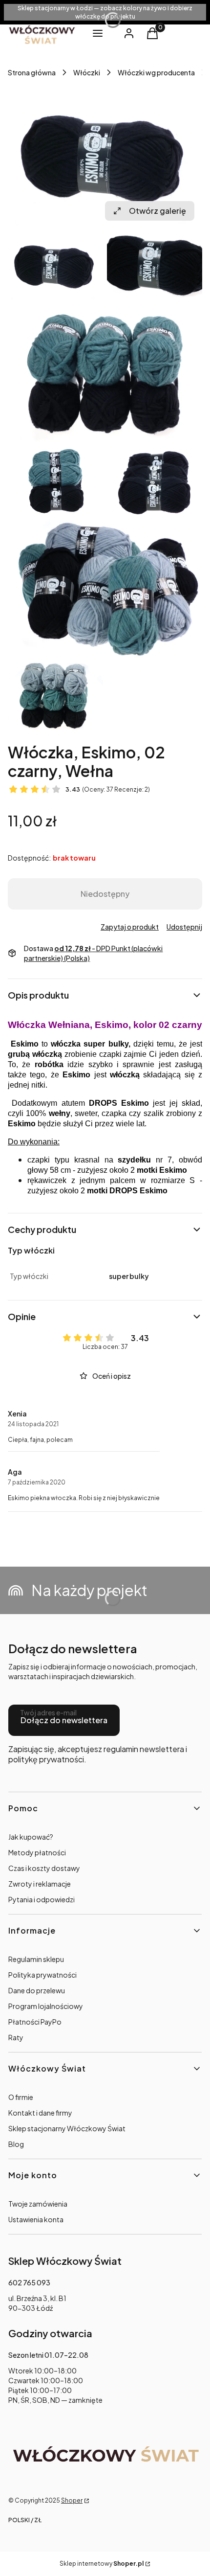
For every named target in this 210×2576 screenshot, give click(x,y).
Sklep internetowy (102, 2564)
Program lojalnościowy (46, 2006)
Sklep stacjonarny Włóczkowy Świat (67, 2128)
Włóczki (87, 72)
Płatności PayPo (35, 2022)
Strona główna (32, 72)
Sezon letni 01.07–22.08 (48, 2355)
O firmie (21, 2097)
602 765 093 (29, 2282)
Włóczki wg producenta (156, 72)
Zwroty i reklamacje (40, 1884)
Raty (16, 2037)
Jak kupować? (31, 1837)
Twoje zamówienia (38, 2204)
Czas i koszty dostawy (44, 1868)
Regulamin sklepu (36, 1959)
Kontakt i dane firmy (40, 2113)
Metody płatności (37, 1852)
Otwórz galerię (157, 211)
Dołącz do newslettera (64, 1720)
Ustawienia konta (36, 2219)
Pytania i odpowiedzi (42, 1899)
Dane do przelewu (37, 1990)
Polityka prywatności (42, 1975)
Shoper (72, 2500)
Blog (16, 2144)
